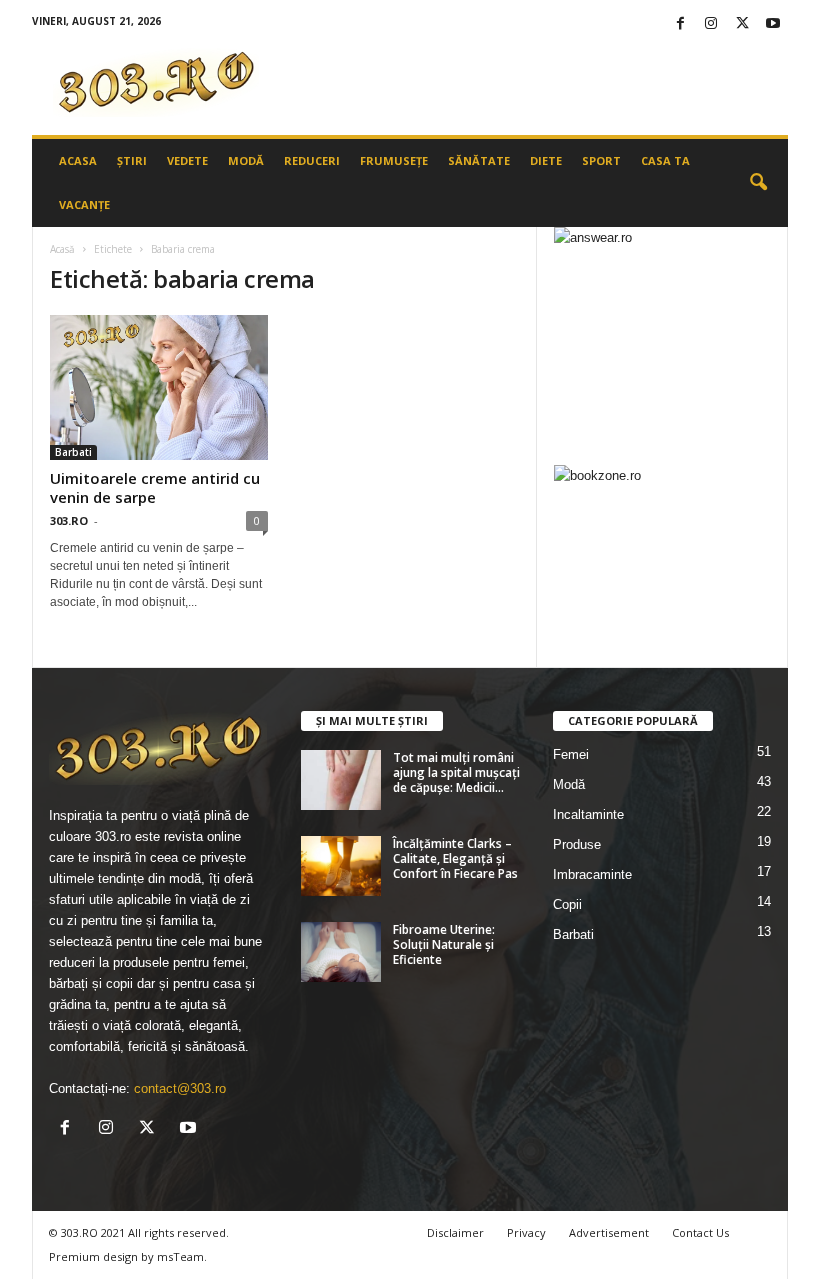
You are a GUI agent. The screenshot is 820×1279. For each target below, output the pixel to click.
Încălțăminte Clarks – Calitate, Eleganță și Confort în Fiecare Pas (455, 858)
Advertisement (609, 1232)
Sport (601, 160)
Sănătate (479, 160)
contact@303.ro (180, 1088)
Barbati (73, 452)
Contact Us (700, 1232)
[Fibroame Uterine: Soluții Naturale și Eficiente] (341, 952)
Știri (132, 160)
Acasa (78, 160)
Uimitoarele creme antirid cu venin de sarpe (155, 487)
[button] (758, 183)
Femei (571, 754)
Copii (567, 904)
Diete (546, 160)
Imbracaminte (592, 874)
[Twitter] (742, 24)
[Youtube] (773, 24)
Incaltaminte (588, 814)
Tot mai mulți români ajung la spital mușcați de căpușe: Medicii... (456, 772)
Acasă (62, 249)
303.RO (69, 520)
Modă (246, 160)
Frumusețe (394, 160)
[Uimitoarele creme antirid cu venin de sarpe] (159, 387)
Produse (577, 844)
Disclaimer (455, 1232)
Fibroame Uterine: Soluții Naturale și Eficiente (444, 944)
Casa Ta (665, 160)
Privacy (526, 1232)
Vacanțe (84, 204)
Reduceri (312, 160)
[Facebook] (680, 24)
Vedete (187, 160)
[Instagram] (711, 24)
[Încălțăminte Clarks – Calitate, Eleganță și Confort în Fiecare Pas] (341, 866)
